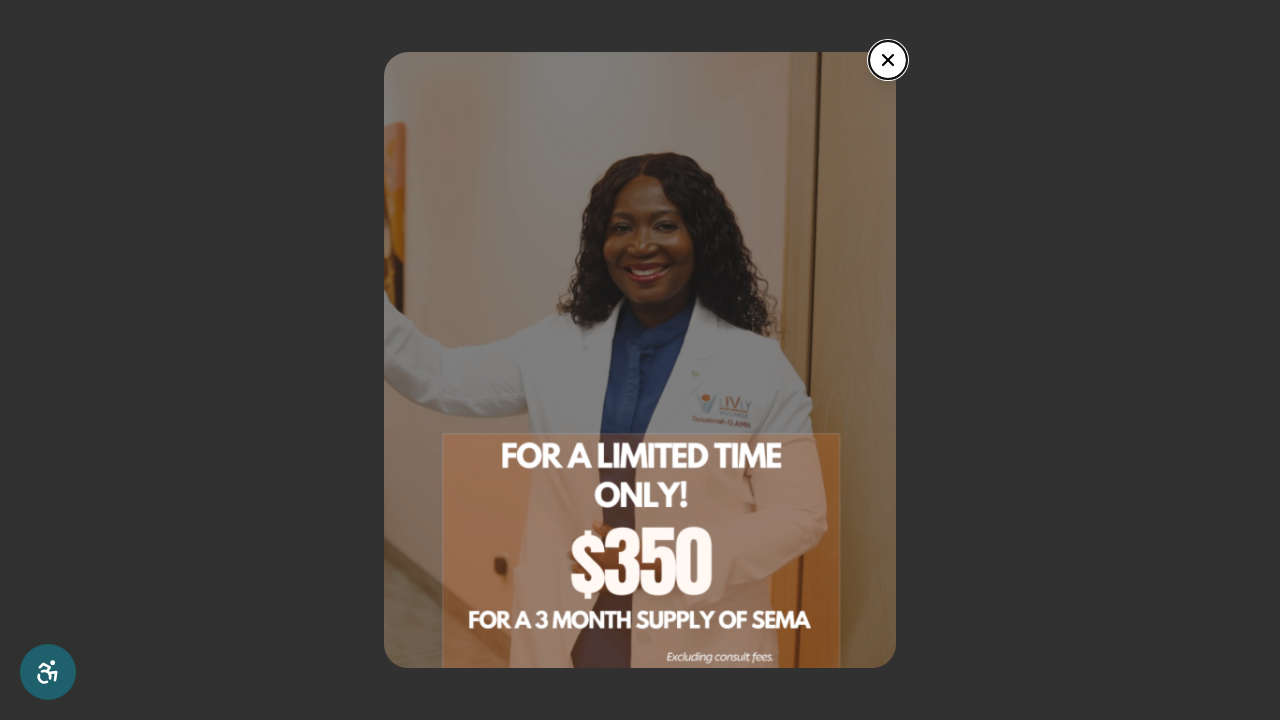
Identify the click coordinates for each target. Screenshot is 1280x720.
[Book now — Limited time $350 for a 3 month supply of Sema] (640, 360)
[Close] (888, 60)
